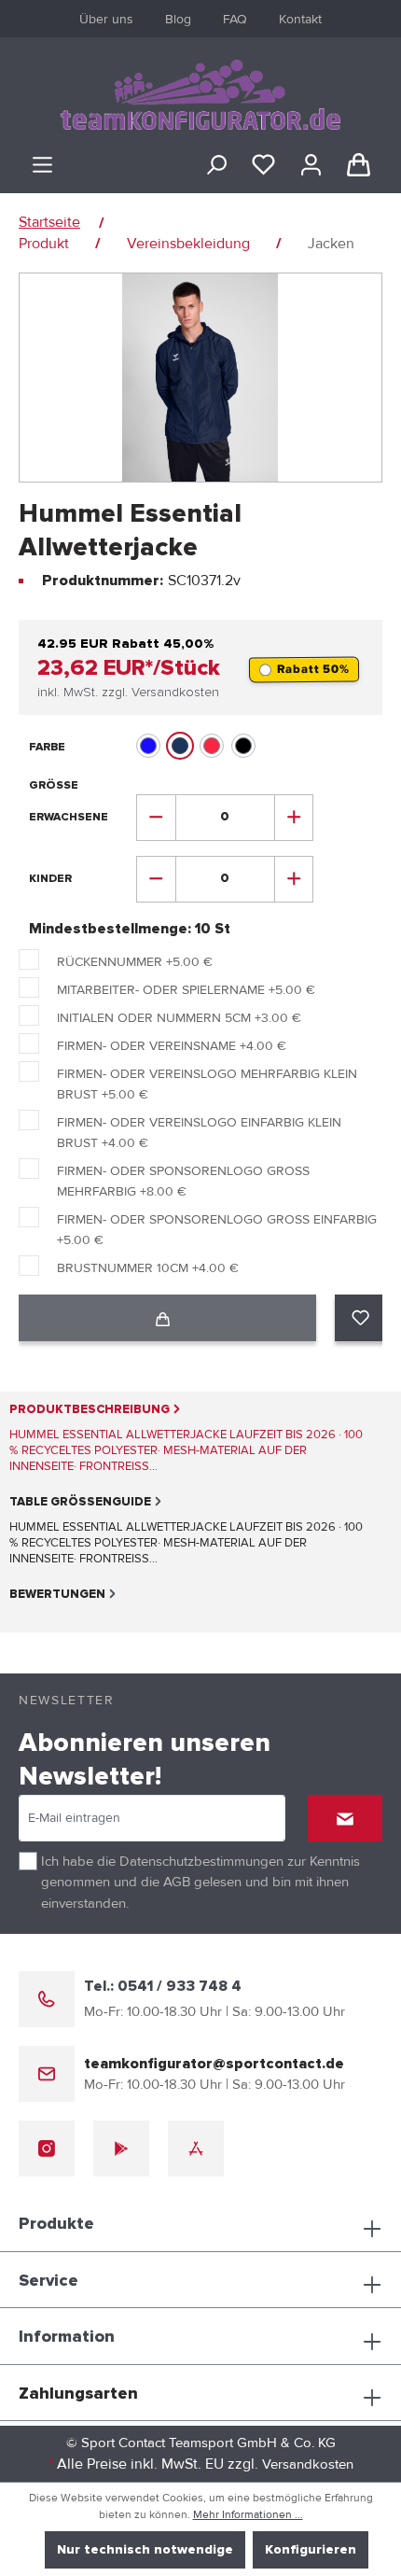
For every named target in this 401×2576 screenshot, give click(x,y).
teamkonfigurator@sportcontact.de (214, 2064)
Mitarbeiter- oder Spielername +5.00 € (186, 990)
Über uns (106, 19)
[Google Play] (121, 2149)
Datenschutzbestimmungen (201, 1861)
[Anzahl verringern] (156, 818)
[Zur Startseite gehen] (200, 95)
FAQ (235, 19)
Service (48, 2281)
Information (67, 2337)
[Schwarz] (243, 746)
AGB (177, 1882)
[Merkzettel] (263, 165)
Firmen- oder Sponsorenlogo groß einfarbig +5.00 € (217, 1230)
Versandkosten (308, 2464)
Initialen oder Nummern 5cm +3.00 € (179, 1018)
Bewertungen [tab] (57, 1595)
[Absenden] (345, 1818)
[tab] (191, 1438)
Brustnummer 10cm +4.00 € (148, 1268)
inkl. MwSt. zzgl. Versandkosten (128, 693)
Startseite (49, 222)
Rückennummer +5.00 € (135, 962)
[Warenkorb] (359, 165)
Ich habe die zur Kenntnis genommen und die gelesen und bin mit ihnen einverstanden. (200, 1882)
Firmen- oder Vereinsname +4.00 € (172, 1046)
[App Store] (196, 2149)
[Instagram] (47, 2149)
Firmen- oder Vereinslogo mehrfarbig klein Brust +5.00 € (207, 1084)
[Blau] (148, 746)
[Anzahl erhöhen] (294, 818)
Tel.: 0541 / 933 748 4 (163, 1986)
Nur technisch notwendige (145, 2550)
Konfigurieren (311, 2550)
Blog (178, 19)
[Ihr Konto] (311, 165)
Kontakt (300, 19)
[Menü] (42, 165)
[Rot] (212, 746)
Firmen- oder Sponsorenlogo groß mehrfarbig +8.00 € (183, 1181)
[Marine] (180, 746)
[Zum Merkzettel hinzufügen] (360, 1318)
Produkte (56, 2224)
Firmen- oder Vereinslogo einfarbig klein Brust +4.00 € (199, 1133)
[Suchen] (216, 165)
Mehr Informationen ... (248, 2515)
